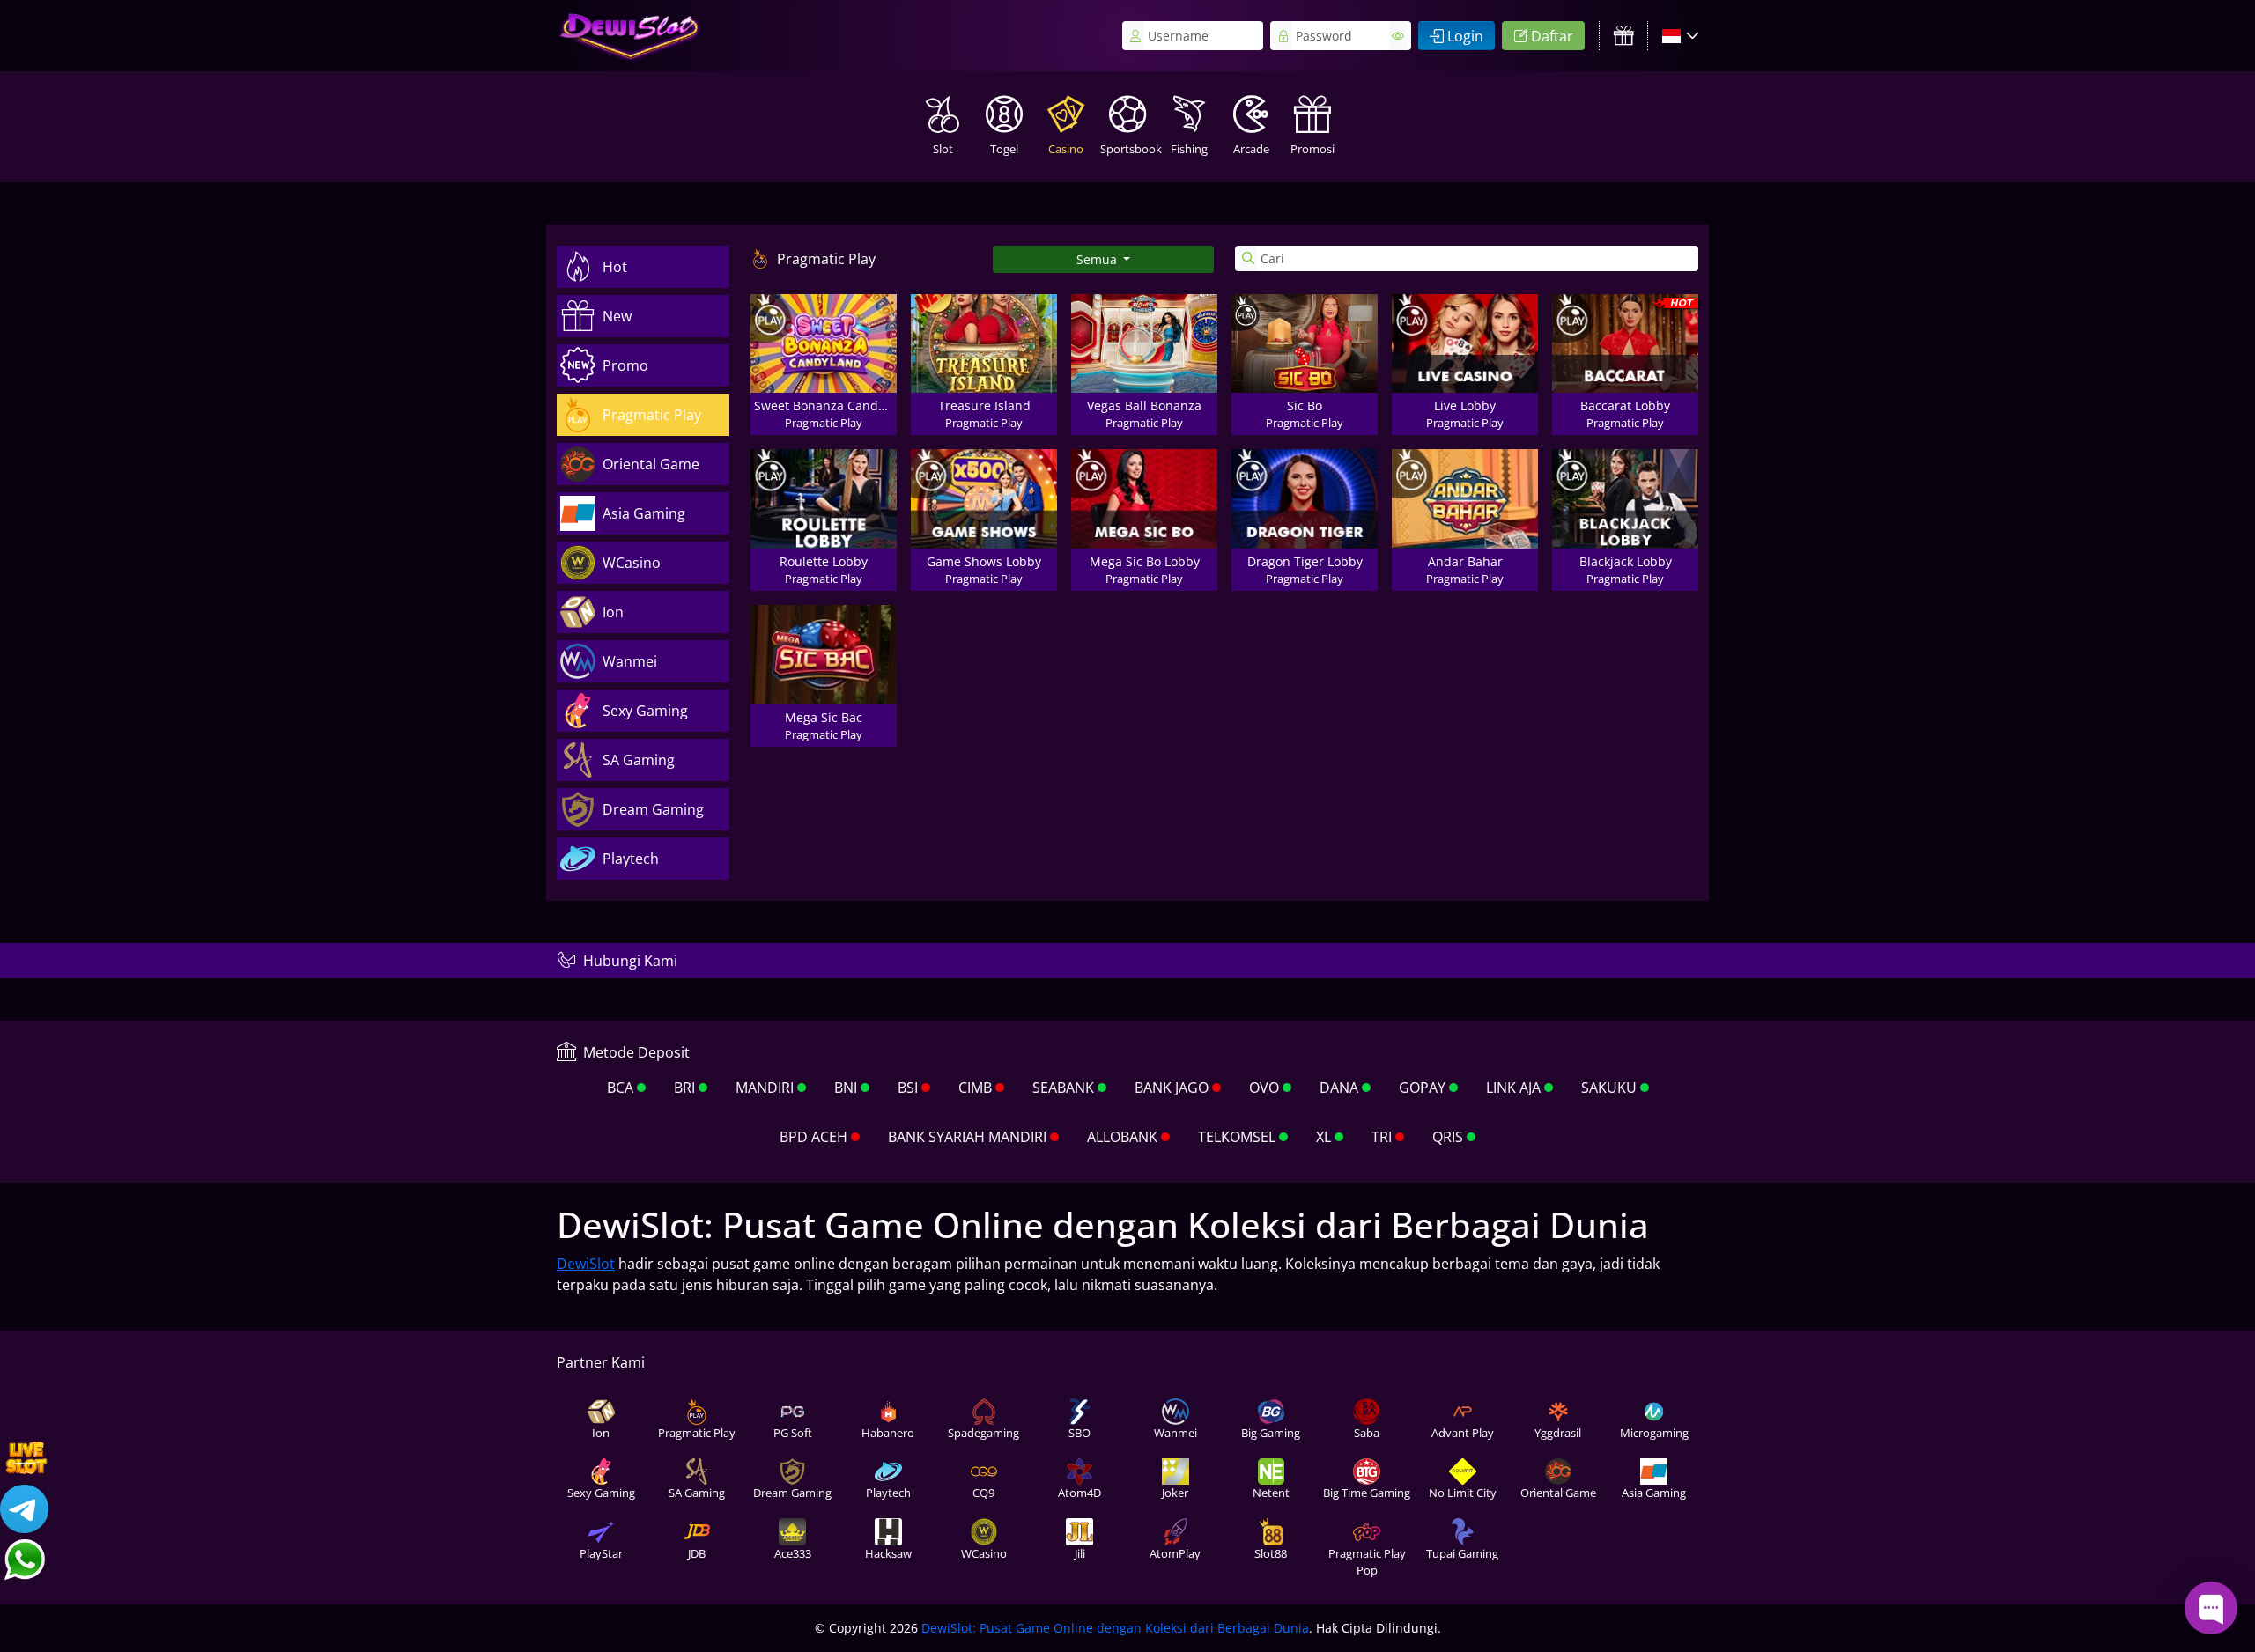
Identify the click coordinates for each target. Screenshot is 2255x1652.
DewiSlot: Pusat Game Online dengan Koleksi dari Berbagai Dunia (1115, 1628)
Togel (1004, 149)
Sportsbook (1129, 149)
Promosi (1312, 149)
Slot (943, 149)
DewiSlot (586, 1264)
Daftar (1552, 36)
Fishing (1189, 149)
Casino (1066, 149)
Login (1465, 36)
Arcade (1251, 149)
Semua (1098, 259)
